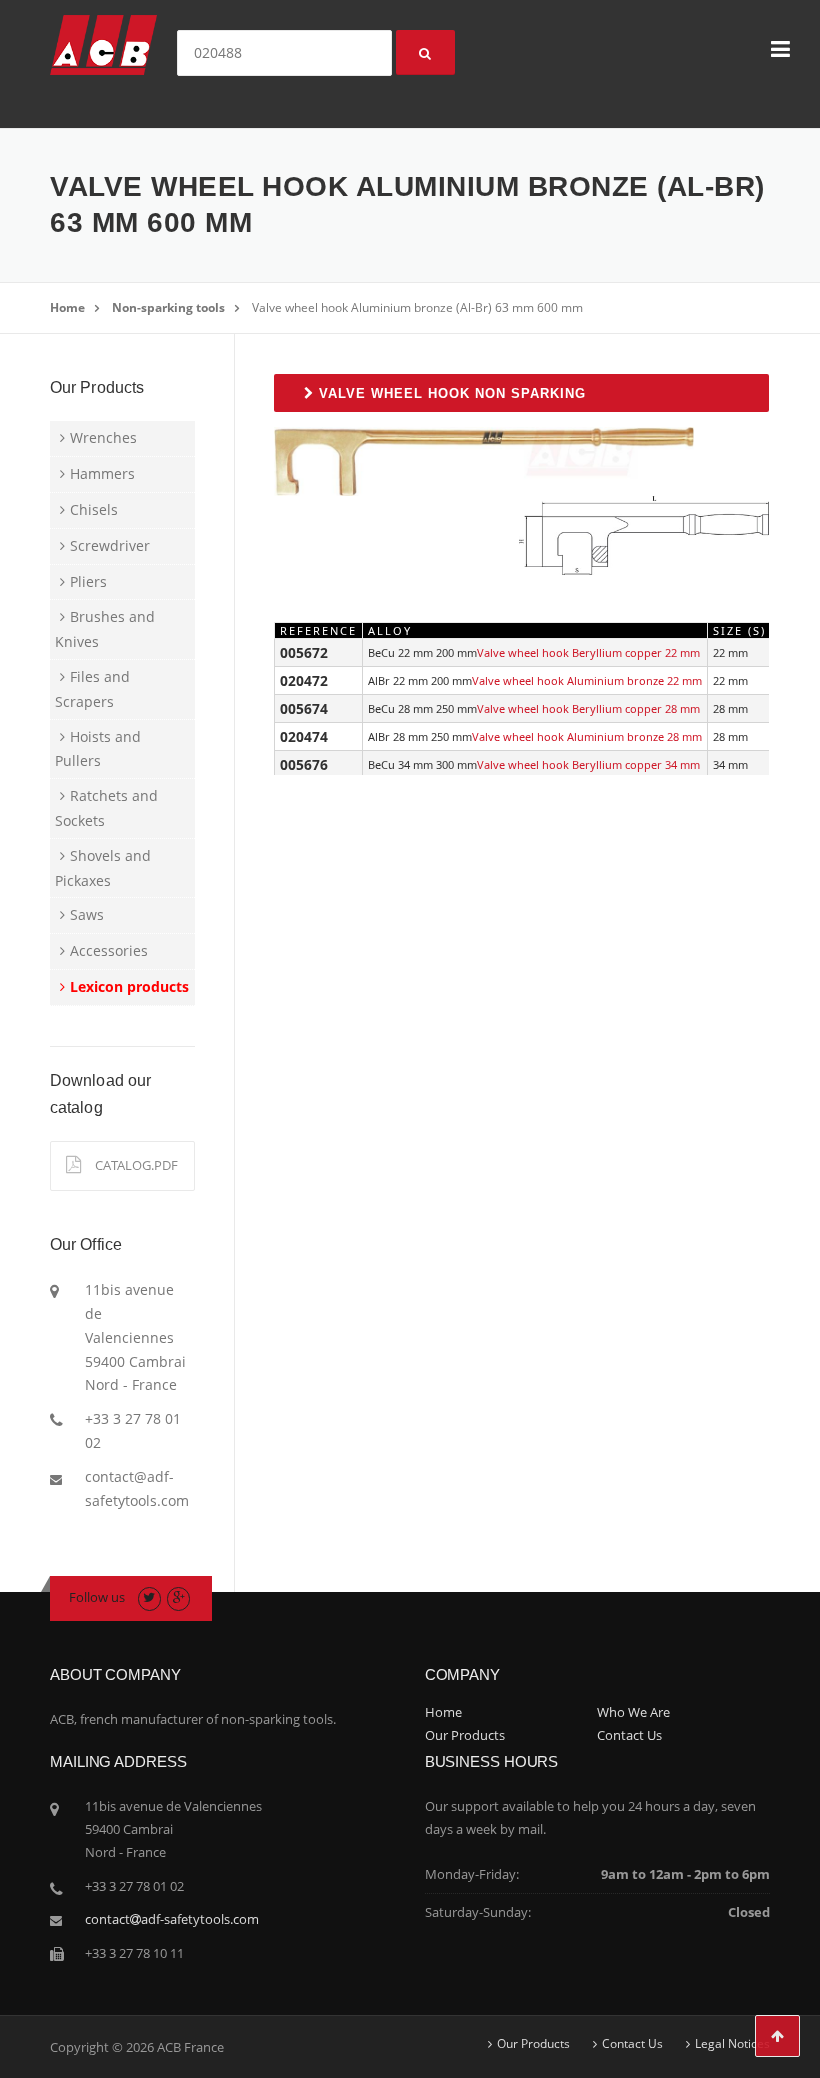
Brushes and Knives (105, 629)
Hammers (102, 473)
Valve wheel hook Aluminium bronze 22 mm (587, 680)
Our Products (465, 1735)
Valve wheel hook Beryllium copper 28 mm (588, 708)
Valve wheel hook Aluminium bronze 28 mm (587, 736)
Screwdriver (110, 545)
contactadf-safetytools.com (172, 1919)
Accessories (109, 950)
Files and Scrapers (92, 689)
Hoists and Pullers (98, 749)
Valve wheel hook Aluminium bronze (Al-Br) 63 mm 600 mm (417, 307)
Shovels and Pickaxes (103, 868)
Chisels (94, 509)
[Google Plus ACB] (178, 1597)
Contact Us (629, 1735)
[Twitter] (149, 1597)
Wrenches (103, 437)
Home (67, 307)
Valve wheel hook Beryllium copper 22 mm (588, 652)
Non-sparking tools (168, 307)
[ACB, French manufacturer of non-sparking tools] (103, 43)
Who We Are (633, 1712)
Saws (87, 914)
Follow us (97, 1597)
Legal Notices (732, 2044)
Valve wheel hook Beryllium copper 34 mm (588, 764)
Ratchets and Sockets (106, 808)
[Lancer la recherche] (425, 52)
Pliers (88, 581)
